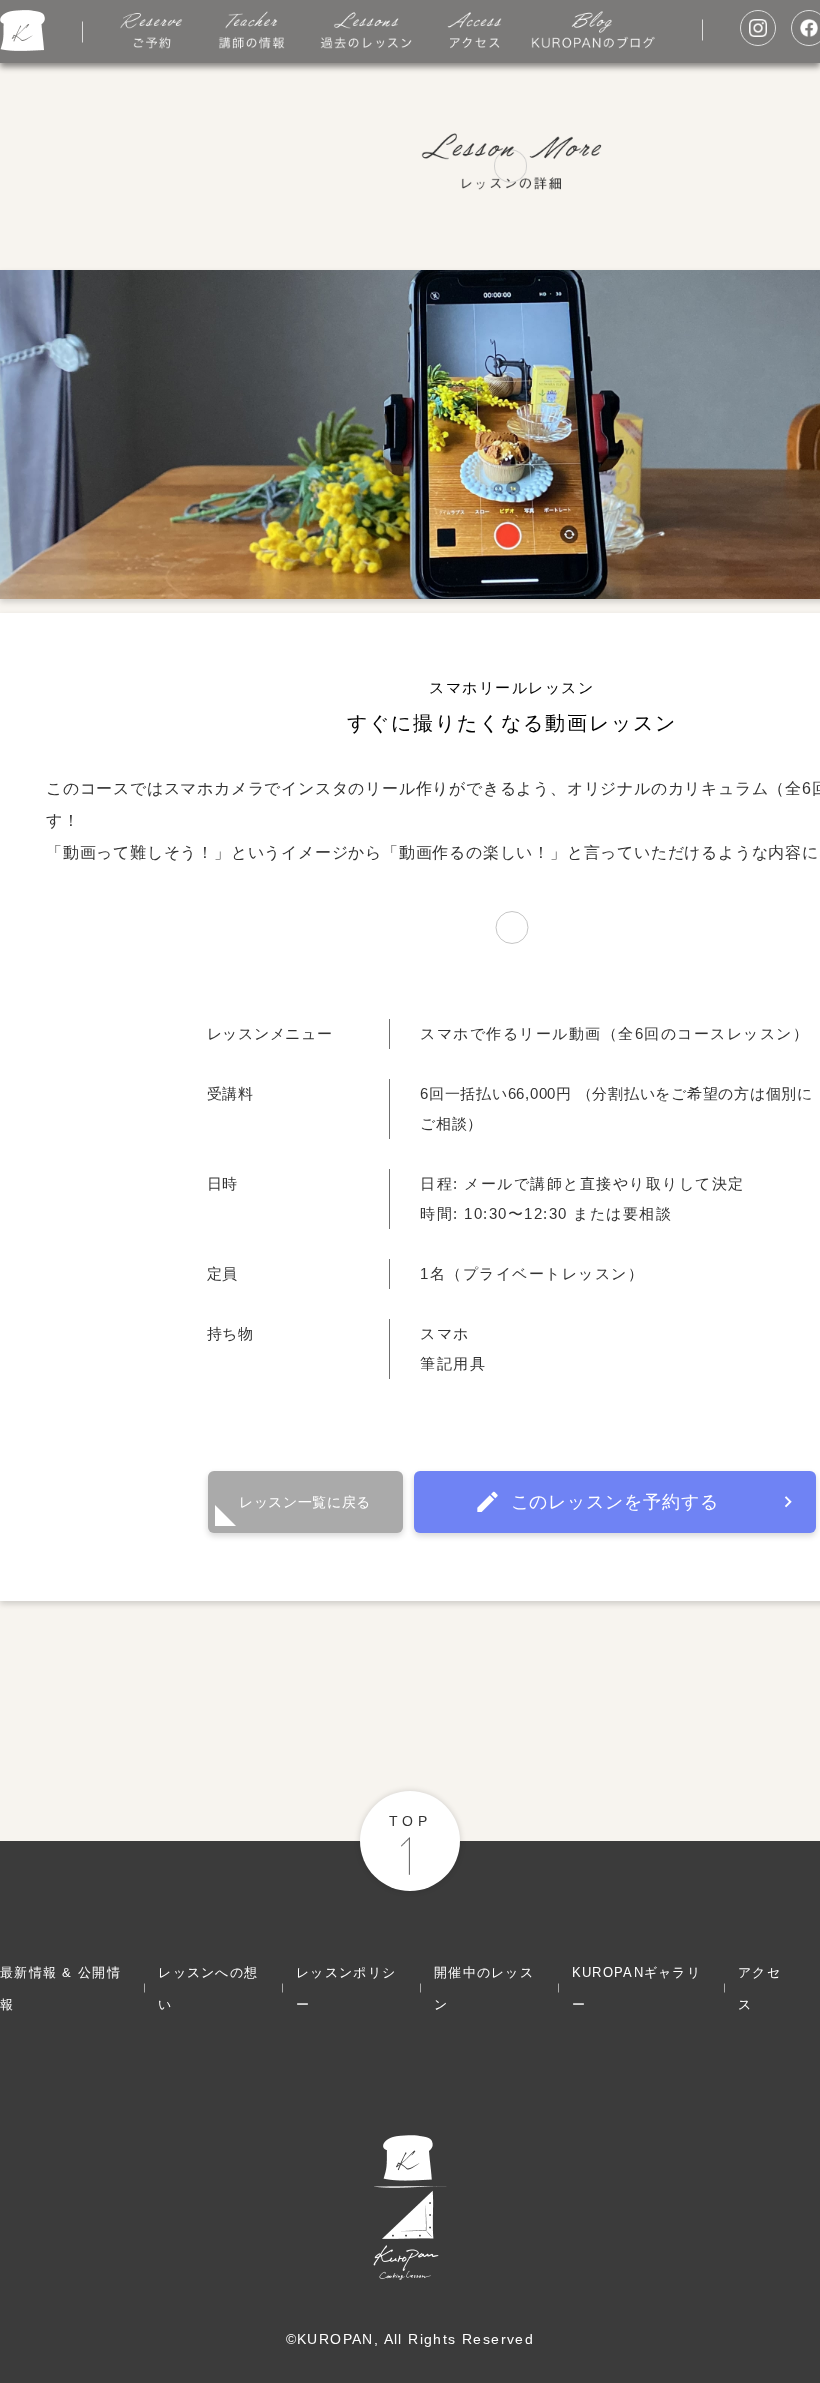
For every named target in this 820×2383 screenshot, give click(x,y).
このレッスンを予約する (615, 1502)
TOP (410, 1821)
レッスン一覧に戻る (305, 1502)
